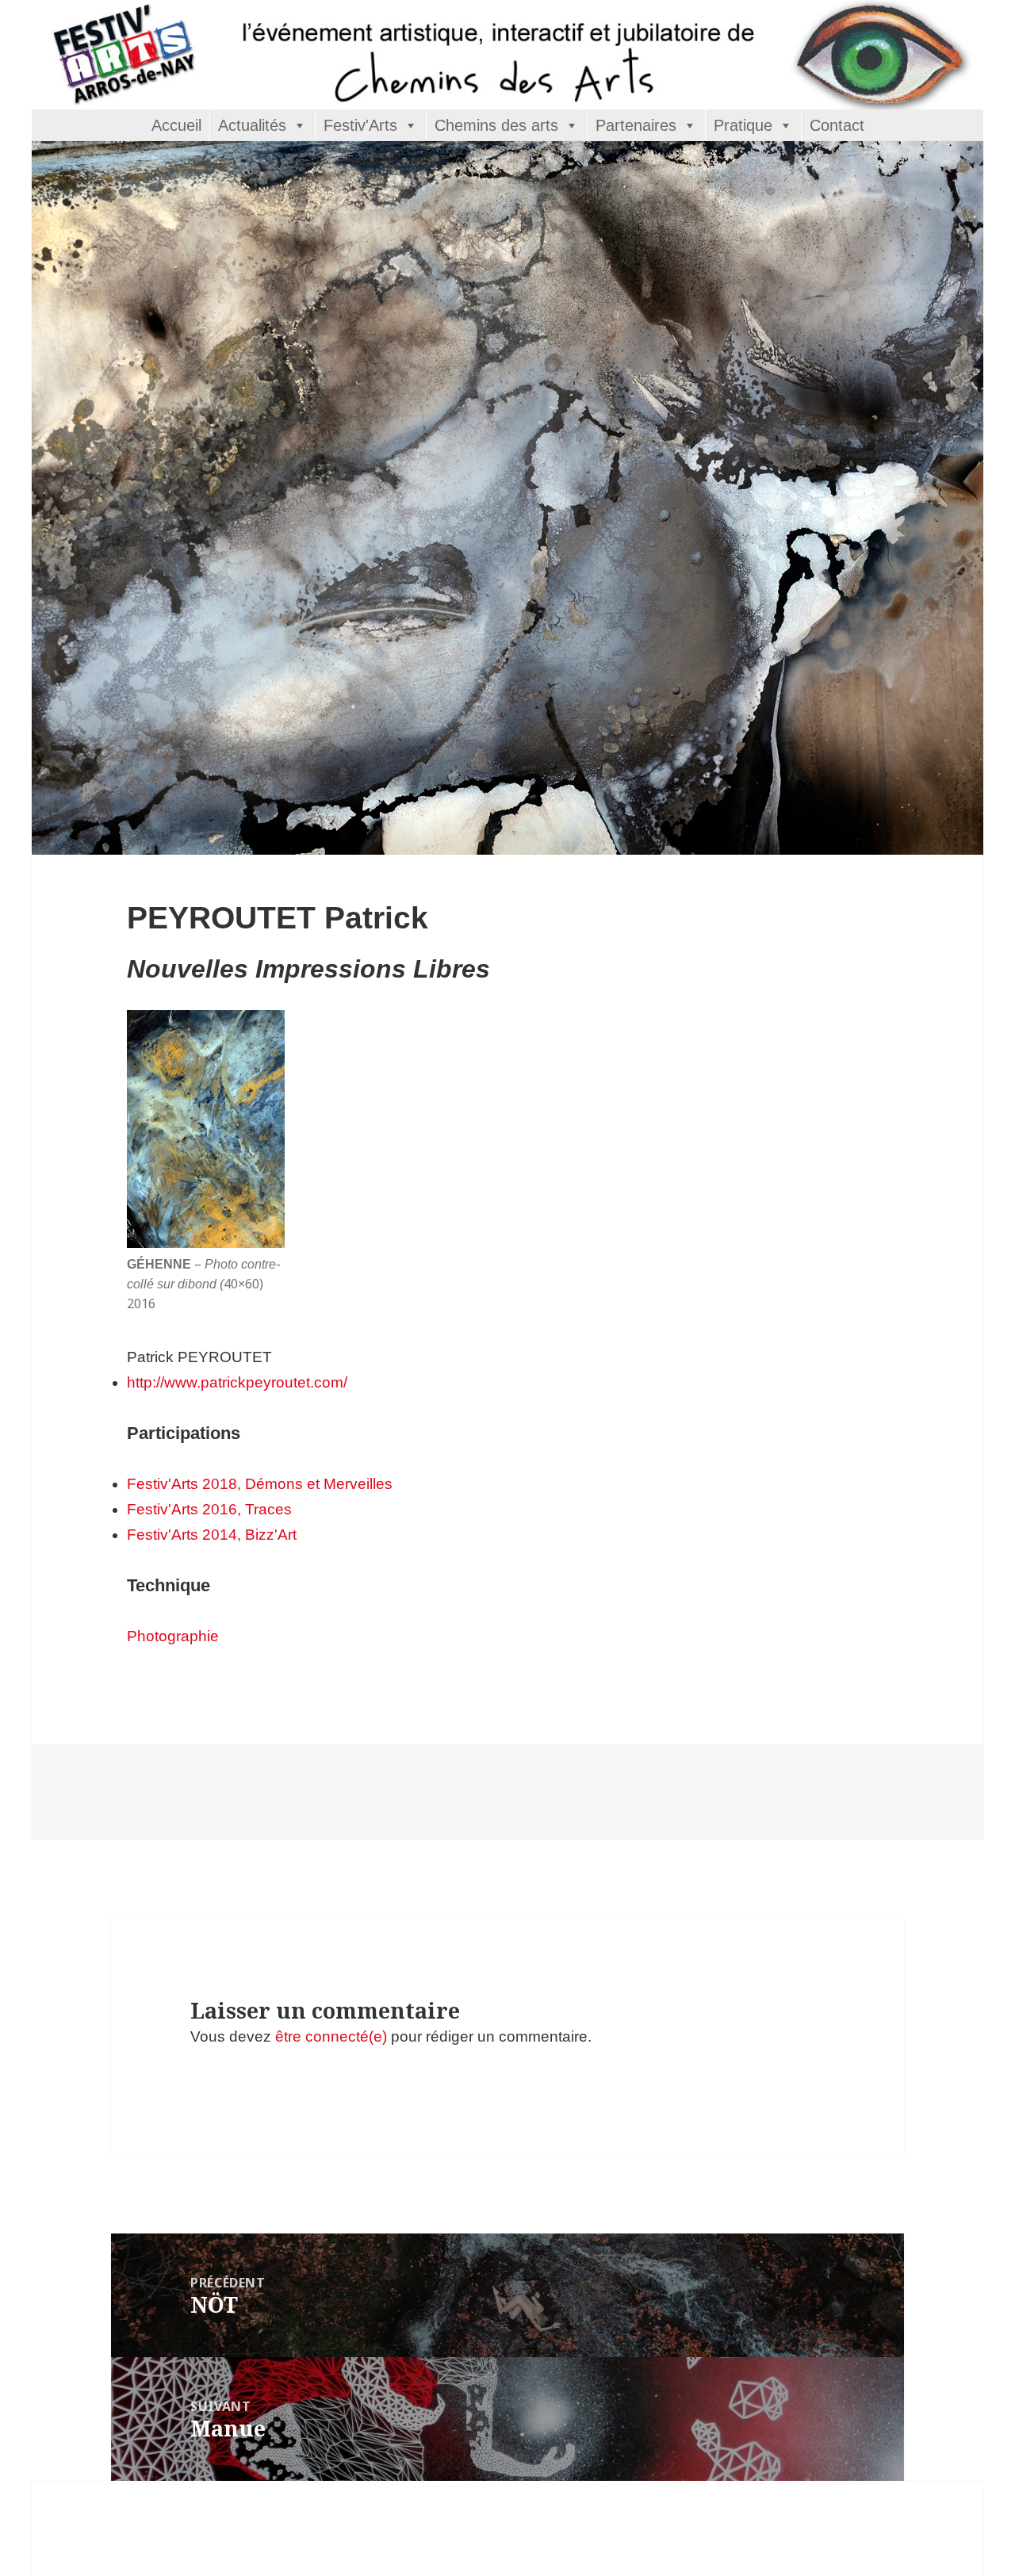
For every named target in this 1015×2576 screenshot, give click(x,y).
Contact (837, 125)
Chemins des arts (496, 125)
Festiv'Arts (360, 125)
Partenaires (636, 125)
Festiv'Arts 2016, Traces (209, 1509)
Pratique (743, 125)
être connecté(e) (331, 2036)
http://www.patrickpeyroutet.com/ (237, 1382)
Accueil (176, 125)
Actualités (252, 125)
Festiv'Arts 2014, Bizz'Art (212, 1535)
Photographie (173, 1636)
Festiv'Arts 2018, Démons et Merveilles (260, 1484)
